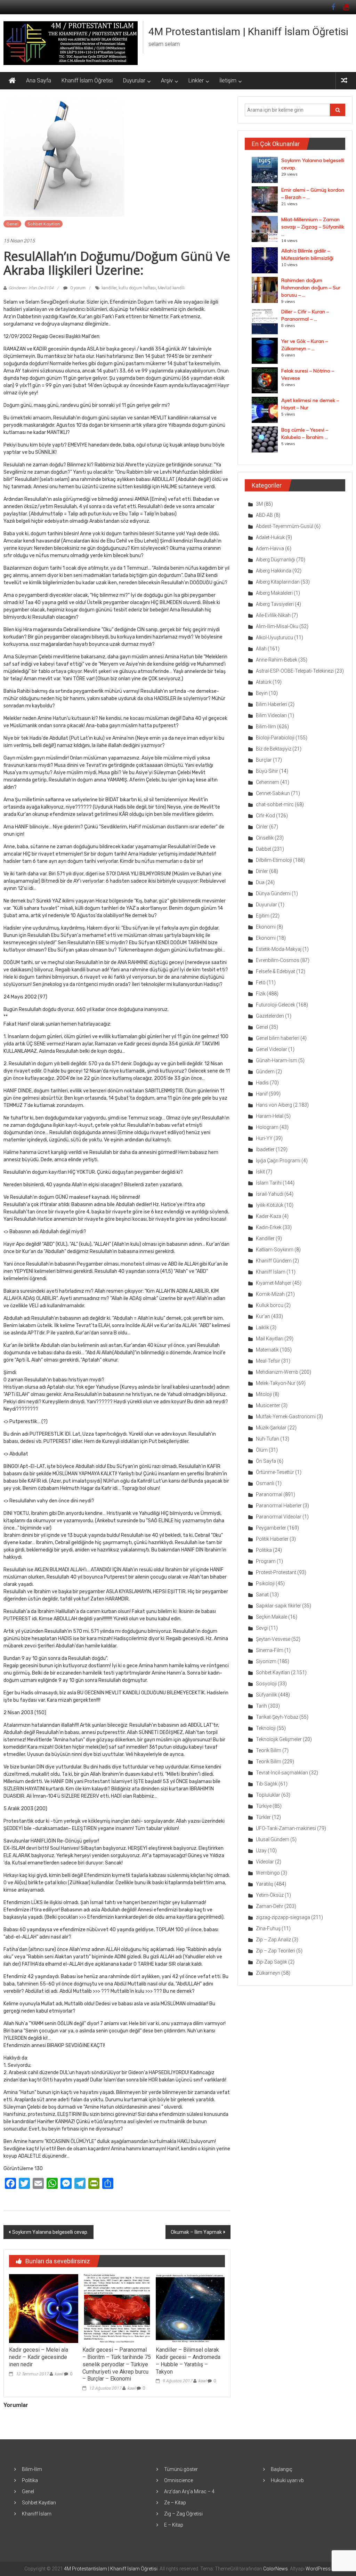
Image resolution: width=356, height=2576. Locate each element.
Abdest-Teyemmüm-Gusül (285, 526)
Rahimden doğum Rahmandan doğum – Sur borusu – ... (311, 288)
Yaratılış (265, 1884)
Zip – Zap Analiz (273, 1940)
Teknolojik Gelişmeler (279, 1739)
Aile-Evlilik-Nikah (273, 615)
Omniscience (179, 2480)
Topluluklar (268, 1795)
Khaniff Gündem (274, 1261)
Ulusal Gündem (273, 1839)
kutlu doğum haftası (137, 288)
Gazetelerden (270, 1016)
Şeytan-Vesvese (273, 1639)
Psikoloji (265, 1583)
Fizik (261, 994)
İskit (260, 1172)
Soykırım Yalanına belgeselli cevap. (50, 2232)
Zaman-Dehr (270, 1906)
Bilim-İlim (266, 727)
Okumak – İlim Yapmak (196, 2232)
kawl (59, 2374)
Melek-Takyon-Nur (276, 1383)
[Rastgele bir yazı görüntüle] (344, 81)
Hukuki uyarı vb (287, 2480)
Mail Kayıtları (270, 1339)
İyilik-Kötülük (270, 1205)
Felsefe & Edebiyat (276, 971)
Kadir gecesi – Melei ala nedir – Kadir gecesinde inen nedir (39, 2357)
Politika (264, 1550)
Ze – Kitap (175, 2503)
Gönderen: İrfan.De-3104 (31, 288)
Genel (12, 224)
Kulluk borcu (270, 1305)
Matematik (267, 1350)
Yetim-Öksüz (270, 1895)
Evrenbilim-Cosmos (278, 960)
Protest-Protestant (276, 1572)
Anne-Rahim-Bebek (277, 660)
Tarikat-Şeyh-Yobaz (277, 1717)
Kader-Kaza (269, 1216)
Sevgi (262, 1628)
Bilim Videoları (271, 715)
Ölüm (262, 1450)
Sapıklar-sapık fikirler (278, 1606)
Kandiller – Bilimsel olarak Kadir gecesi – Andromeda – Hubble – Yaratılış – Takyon (188, 2361)
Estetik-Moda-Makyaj (279, 949)
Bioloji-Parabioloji (275, 738)
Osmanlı (265, 1483)
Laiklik (262, 1327)
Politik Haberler (272, 1539)
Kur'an (263, 1316)
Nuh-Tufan (268, 1439)
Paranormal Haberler (279, 1506)
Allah (261, 649)
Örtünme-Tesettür (275, 1472)
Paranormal (269, 1494)
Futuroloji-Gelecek (276, 1005)
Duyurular (134, 81)
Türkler (263, 1817)
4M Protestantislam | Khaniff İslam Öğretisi (248, 31)
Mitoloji (264, 1394)
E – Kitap (174, 2525)
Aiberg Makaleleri (274, 593)
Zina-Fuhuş (268, 1928)
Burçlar (264, 760)
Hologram (267, 1127)
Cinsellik (265, 838)
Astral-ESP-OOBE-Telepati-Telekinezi (295, 671)
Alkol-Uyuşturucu (274, 637)
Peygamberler (271, 1528)
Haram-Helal (270, 1116)
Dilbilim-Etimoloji (274, 860)
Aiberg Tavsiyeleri (275, 604)
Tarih (261, 1706)
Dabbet (264, 849)
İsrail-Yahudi (270, 1194)
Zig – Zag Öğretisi (183, 2514)
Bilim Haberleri (272, 704)
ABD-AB (264, 515)
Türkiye (264, 1806)
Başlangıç (282, 2469)
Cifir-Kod (265, 816)
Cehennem (268, 782)
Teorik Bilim (269, 1750)
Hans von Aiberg (274, 1105)
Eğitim (263, 916)
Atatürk (264, 682)
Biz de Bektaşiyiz (274, 749)
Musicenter (268, 1405)
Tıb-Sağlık (267, 1784)
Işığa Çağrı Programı (278, 1161)
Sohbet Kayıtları (44, 224)
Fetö (261, 982)
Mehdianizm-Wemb (277, 1372)
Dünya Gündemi (273, 893)
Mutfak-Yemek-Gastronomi (286, 1417)
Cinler (262, 827)
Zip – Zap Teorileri (276, 1951)
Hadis (262, 1083)
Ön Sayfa (266, 1461)
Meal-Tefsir (268, 1361)
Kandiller (265, 1238)
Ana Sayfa (39, 81)
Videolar (265, 1862)
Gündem (265, 1072)
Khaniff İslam (271, 1272)
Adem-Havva (270, 548)
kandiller (109, 288)
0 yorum (77, 288)
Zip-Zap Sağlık (272, 1962)
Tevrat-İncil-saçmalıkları (282, 1773)
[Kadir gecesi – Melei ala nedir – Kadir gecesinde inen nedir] (43, 2308)
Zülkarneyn (268, 1973)
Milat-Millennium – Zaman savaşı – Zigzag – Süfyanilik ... (313, 227)
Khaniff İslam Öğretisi (87, 81)
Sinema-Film (270, 1650)
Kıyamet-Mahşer (274, 1283)
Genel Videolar (272, 1049)
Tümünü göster (181, 2469)
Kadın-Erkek (269, 1227)
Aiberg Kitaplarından (278, 582)
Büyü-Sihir (267, 771)
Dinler (262, 871)
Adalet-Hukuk (270, 537)
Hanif (262, 1094)
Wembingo (268, 1873)
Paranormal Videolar (279, 1517)
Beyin (262, 693)
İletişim (228, 81)
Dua (260, 882)
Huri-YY (264, 1138)
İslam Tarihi (269, 1183)
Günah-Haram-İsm (277, 1060)
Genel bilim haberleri (278, 1038)
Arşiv (167, 81)
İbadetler (265, 1149)
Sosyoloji (266, 1684)
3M (259, 504)
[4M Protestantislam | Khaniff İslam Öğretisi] (12, 81)
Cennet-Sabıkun (273, 793)
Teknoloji (266, 1728)
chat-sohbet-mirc (275, 804)
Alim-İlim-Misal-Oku (277, 626)
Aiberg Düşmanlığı (276, 560)
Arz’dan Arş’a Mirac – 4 (189, 2491)
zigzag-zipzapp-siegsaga (283, 1917)
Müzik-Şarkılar (271, 1428)
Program (266, 1561)
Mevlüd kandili (171, 288)
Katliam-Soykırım (275, 1250)
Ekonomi (266, 927)
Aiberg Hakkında (274, 571)
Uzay (261, 1851)
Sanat (262, 1595)
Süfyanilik (266, 1695)
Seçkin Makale (272, 1617)
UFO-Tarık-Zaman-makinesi (286, 1828)
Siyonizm (266, 1661)
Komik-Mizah (270, 1294)
